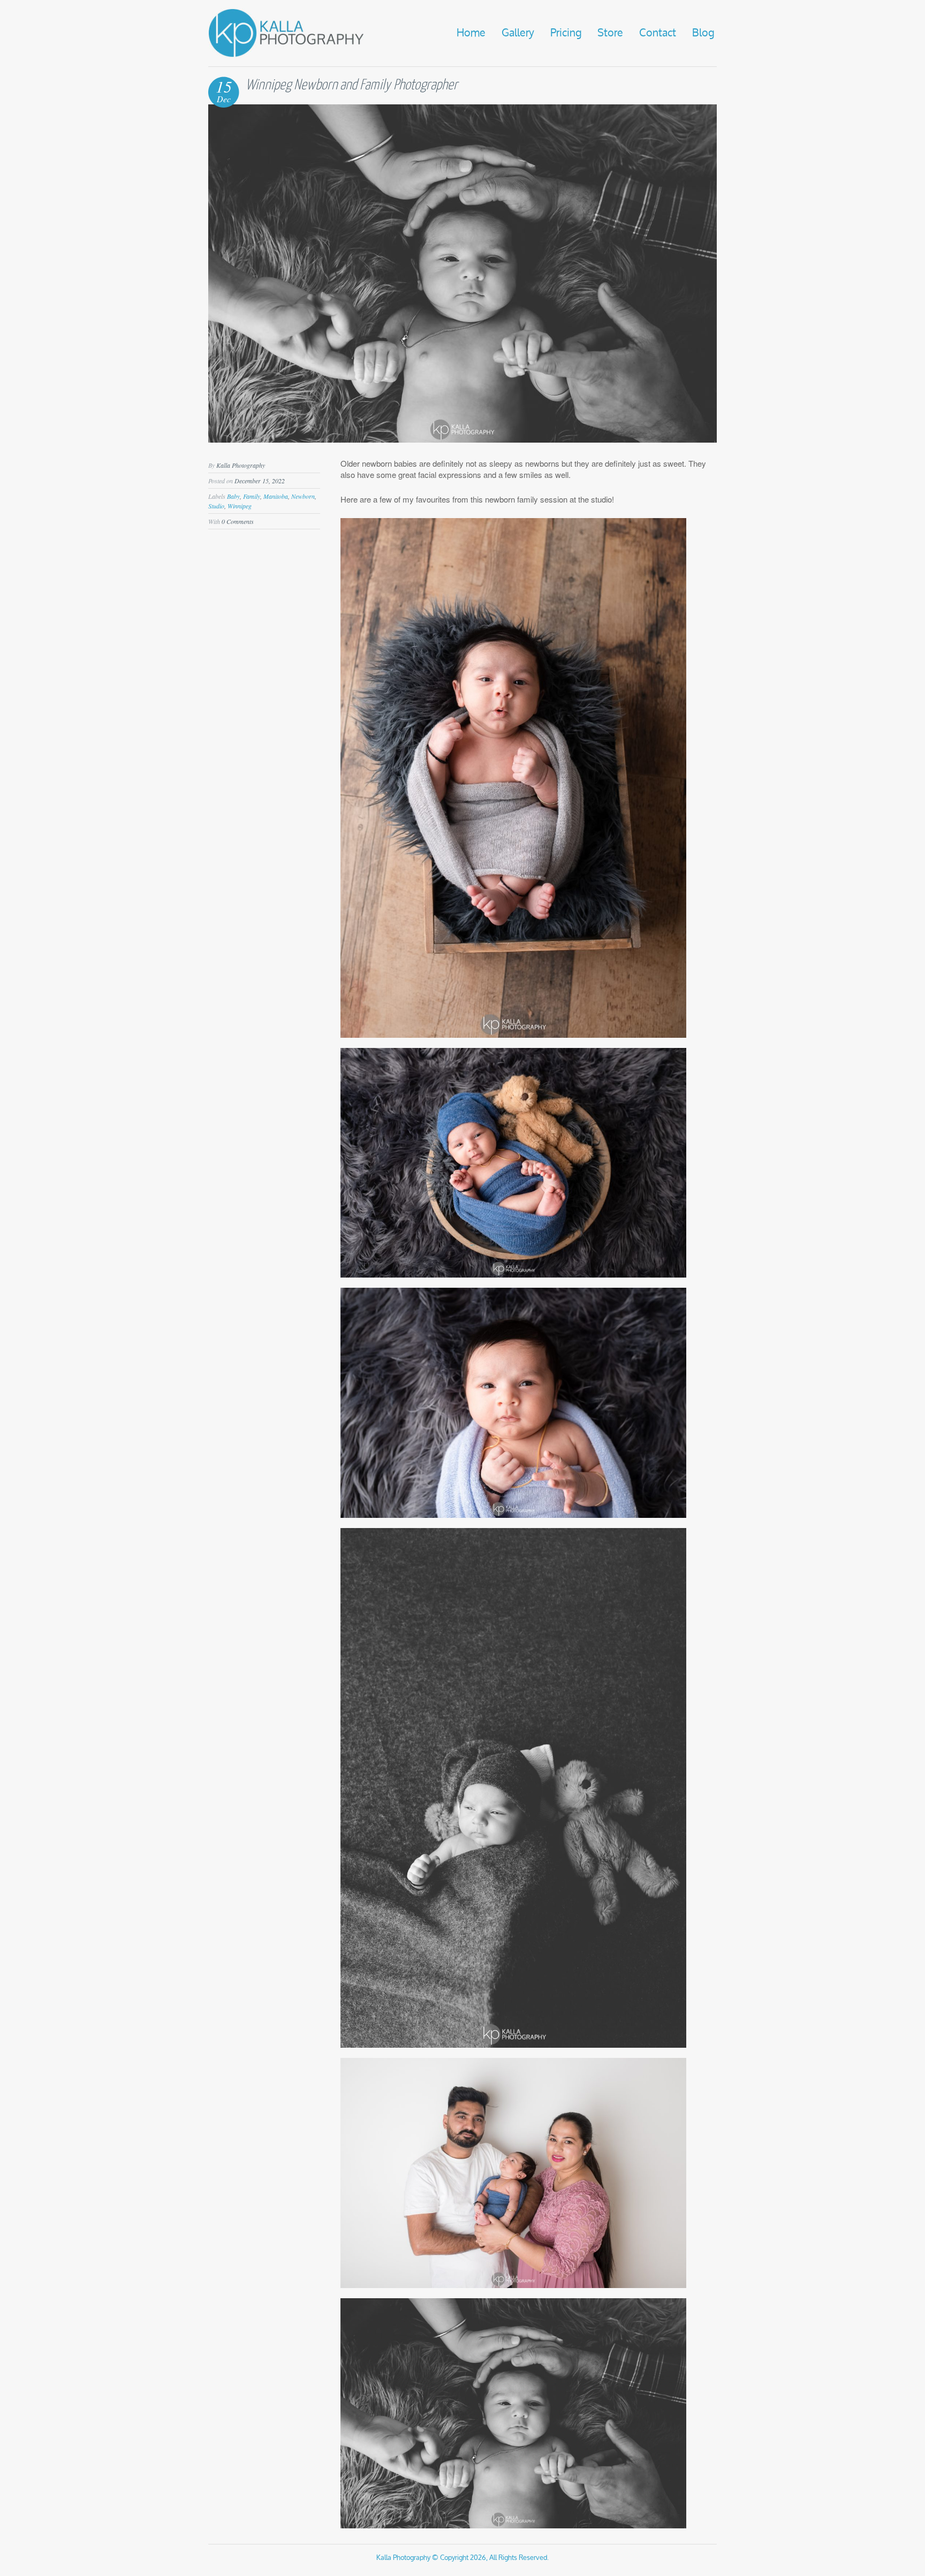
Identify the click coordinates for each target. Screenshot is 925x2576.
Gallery (518, 33)
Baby (233, 496)
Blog (703, 33)
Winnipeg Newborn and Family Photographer (352, 85)
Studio (216, 506)
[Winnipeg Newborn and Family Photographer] (462, 439)
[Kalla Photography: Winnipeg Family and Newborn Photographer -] (286, 55)
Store (610, 33)
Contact (658, 33)
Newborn (303, 496)
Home (471, 33)
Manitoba (276, 496)
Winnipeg (240, 506)
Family (252, 496)
